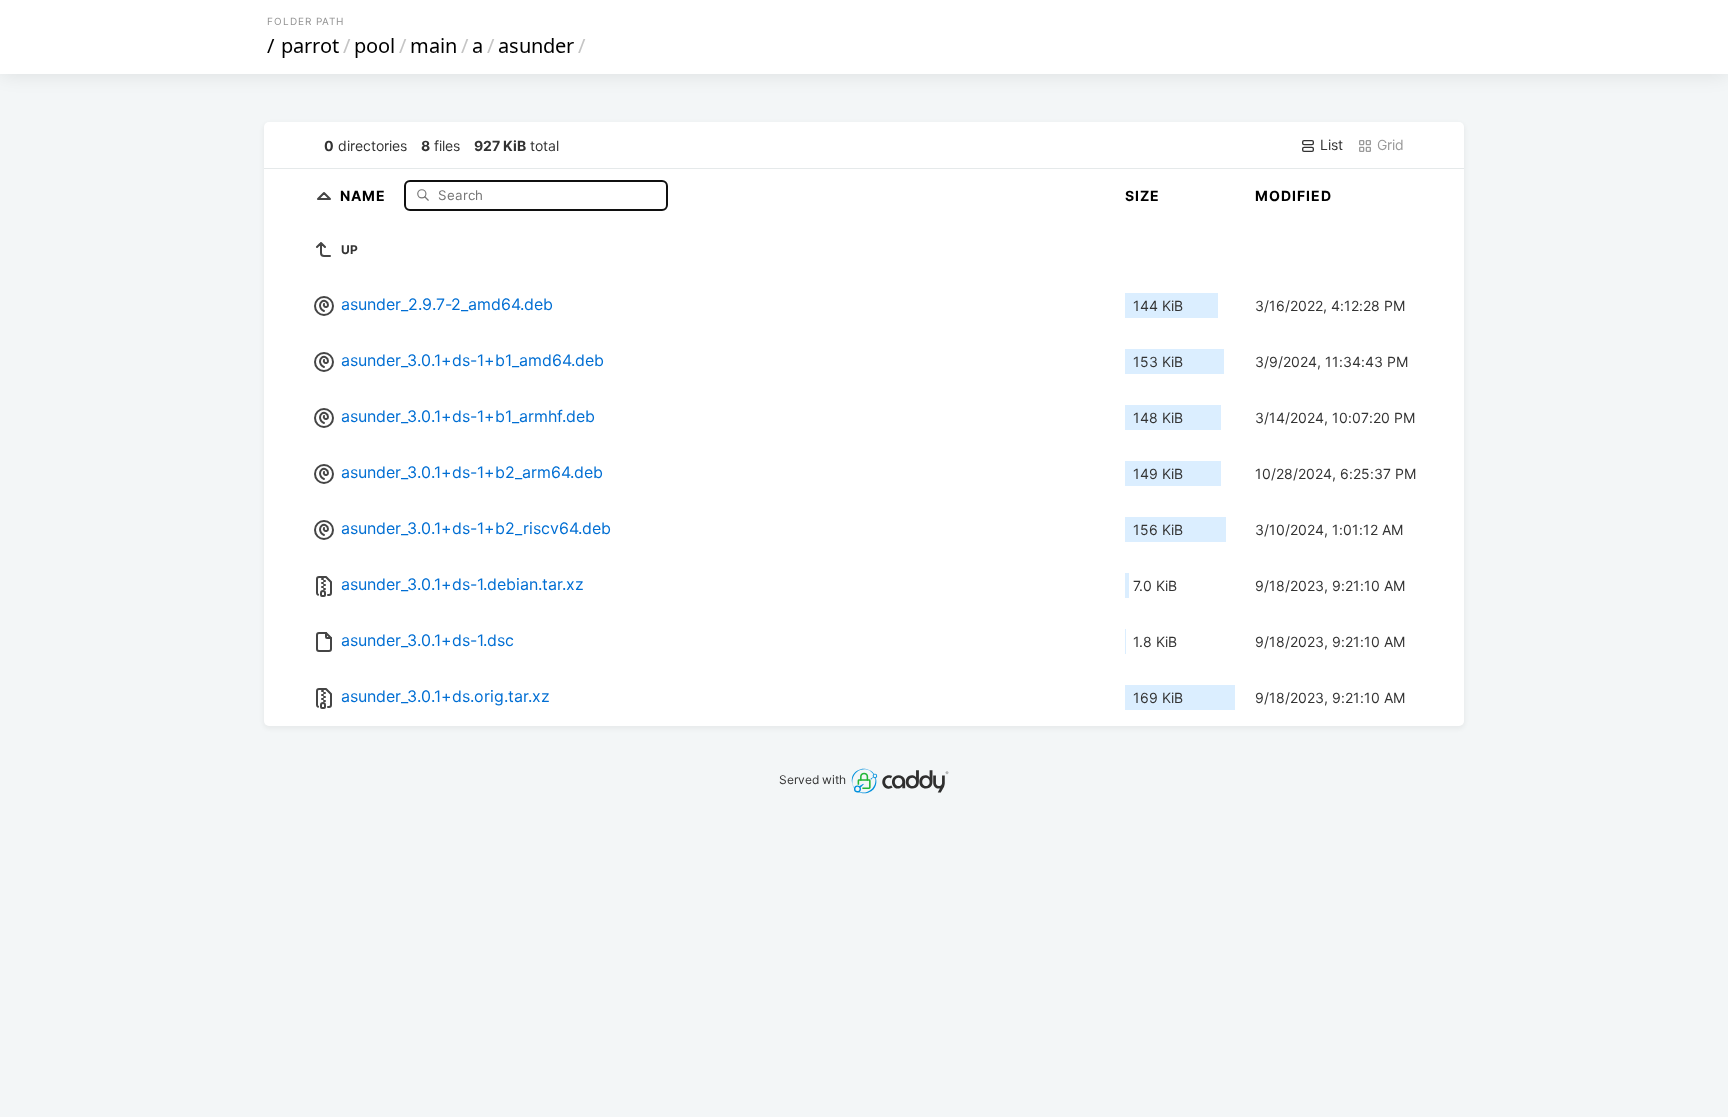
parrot (310, 45)
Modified (1293, 195)
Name (365, 194)
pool (374, 45)
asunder (536, 45)
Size (1142, 195)
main (433, 45)
